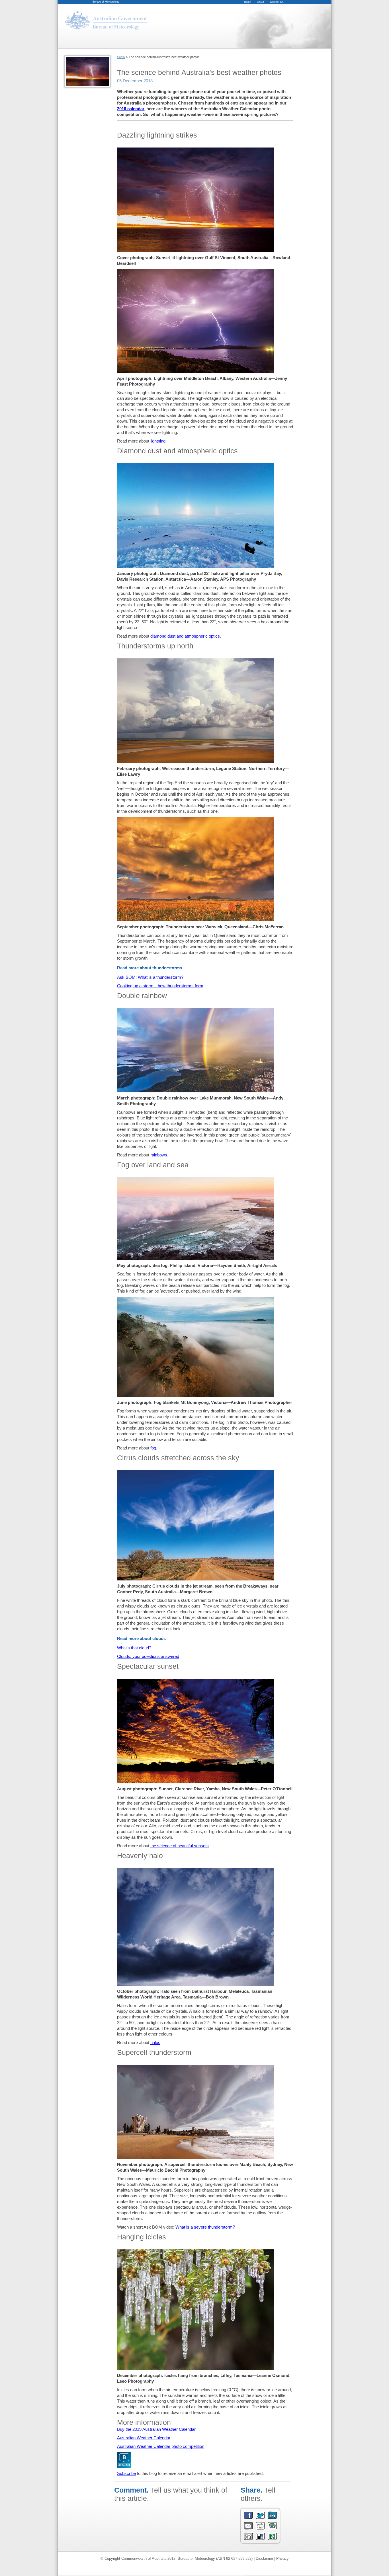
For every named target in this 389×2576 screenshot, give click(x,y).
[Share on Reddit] (260, 2528)
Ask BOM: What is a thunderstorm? (150, 977)
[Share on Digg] (248, 2539)
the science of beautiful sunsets (180, 1846)
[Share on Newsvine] (272, 2539)
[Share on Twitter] (260, 2518)
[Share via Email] (248, 2528)
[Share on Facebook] (248, 2518)
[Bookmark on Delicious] (260, 2539)
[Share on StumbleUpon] (272, 2528)
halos (155, 2042)
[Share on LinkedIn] (272, 2518)
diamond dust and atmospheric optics (185, 636)
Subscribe (126, 2473)
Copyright (112, 2558)
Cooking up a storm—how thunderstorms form (160, 986)
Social (121, 57)
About (261, 2)
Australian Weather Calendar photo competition (161, 2446)
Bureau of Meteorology (106, 2)
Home (248, 2)
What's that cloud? (134, 1648)
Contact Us (277, 2)
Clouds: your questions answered (148, 1656)
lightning (158, 441)
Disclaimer (264, 2558)
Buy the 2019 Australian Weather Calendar (156, 2429)
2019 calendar (131, 109)
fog (153, 1448)
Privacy (282, 2558)
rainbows (159, 1155)
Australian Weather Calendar (144, 2438)
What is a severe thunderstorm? (205, 2227)
